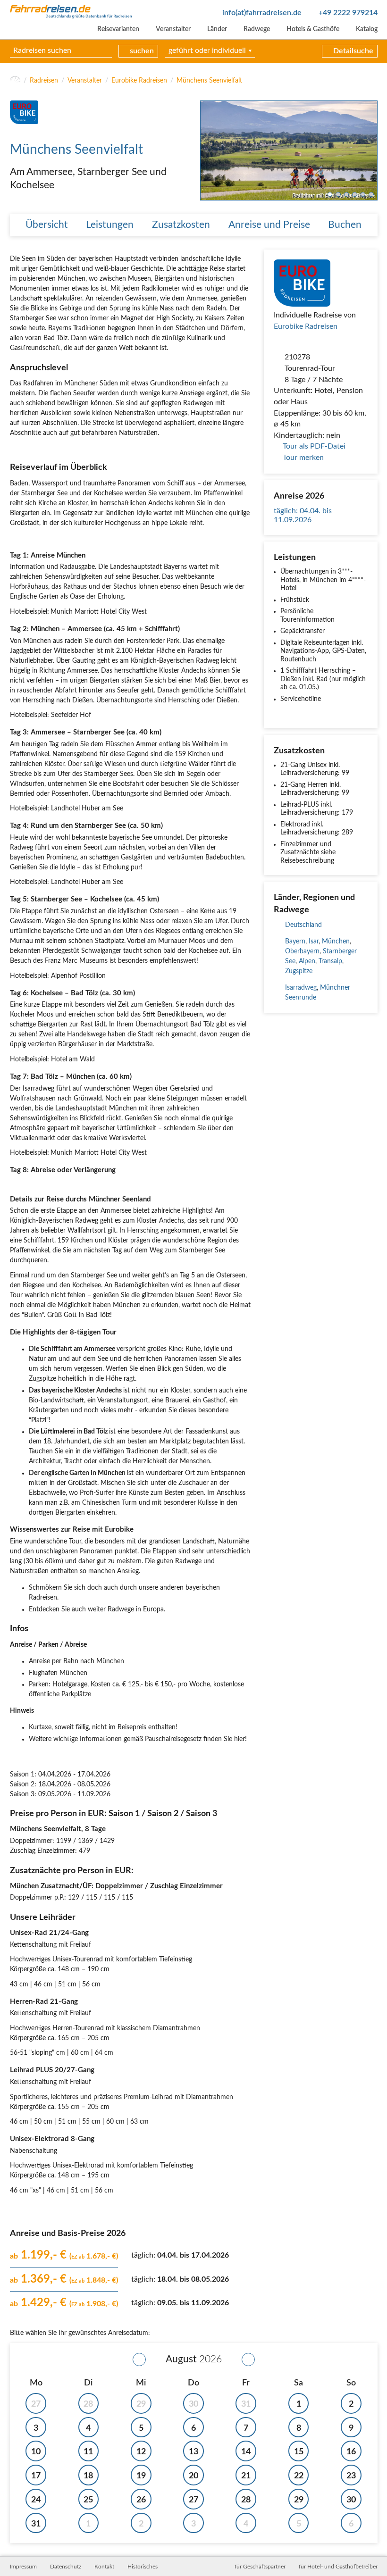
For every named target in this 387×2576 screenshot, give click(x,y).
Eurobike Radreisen (139, 81)
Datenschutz (66, 2567)
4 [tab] (355, 195)
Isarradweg (301, 988)
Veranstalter (173, 29)
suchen (142, 51)
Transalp (330, 961)
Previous (207, 150)
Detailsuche (353, 51)
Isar (314, 942)
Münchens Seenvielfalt (209, 81)
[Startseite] (15, 81)
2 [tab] (338, 195)
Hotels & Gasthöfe (313, 29)
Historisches (143, 2567)
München (336, 942)
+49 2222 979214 (348, 13)
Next (370, 150)
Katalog (367, 29)
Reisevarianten (118, 29)
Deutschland (303, 925)
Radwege (257, 29)
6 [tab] (371, 195)
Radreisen (44, 81)
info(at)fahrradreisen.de (262, 13)
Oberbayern (302, 951)
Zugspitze (299, 971)
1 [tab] (330, 195)
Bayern (295, 942)
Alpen (307, 961)
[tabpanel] (289, 150)
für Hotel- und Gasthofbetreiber (338, 2567)
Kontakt (104, 2567)
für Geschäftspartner (260, 2567)
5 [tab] (363, 195)
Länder (217, 29)
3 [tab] (347, 195)
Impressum (23, 2567)
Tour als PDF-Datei (314, 446)
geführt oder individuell (207, 50)
